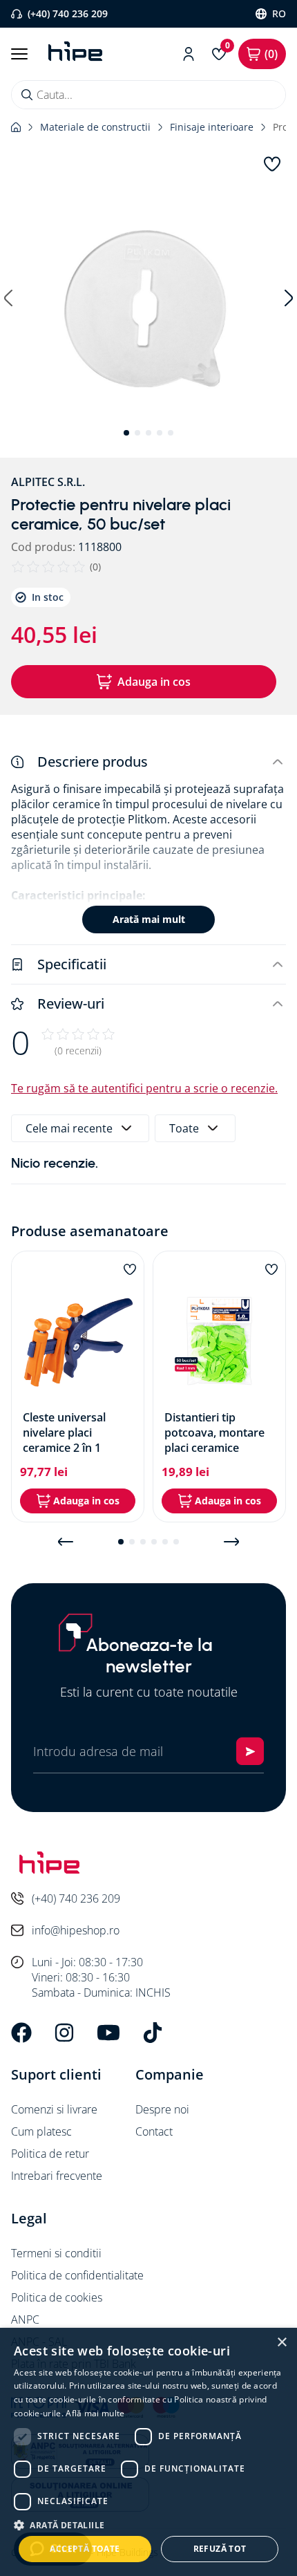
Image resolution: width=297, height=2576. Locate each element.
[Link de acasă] (16, 127)
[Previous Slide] (66, 1542)
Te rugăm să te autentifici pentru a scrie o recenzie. (144, 1088)
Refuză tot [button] (220, 2549)
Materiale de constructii (95, 127)
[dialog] (148, 2452)
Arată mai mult (149, 919)
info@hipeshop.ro (76, 1930)
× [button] (281, 2343)
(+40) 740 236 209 (68, 13)
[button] (148, 312)
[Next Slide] (231, 1542)
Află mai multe (95, 2413)
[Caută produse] (27, 95)
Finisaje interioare (212, 127)
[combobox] (148, 95)
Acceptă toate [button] (85, 2549)
